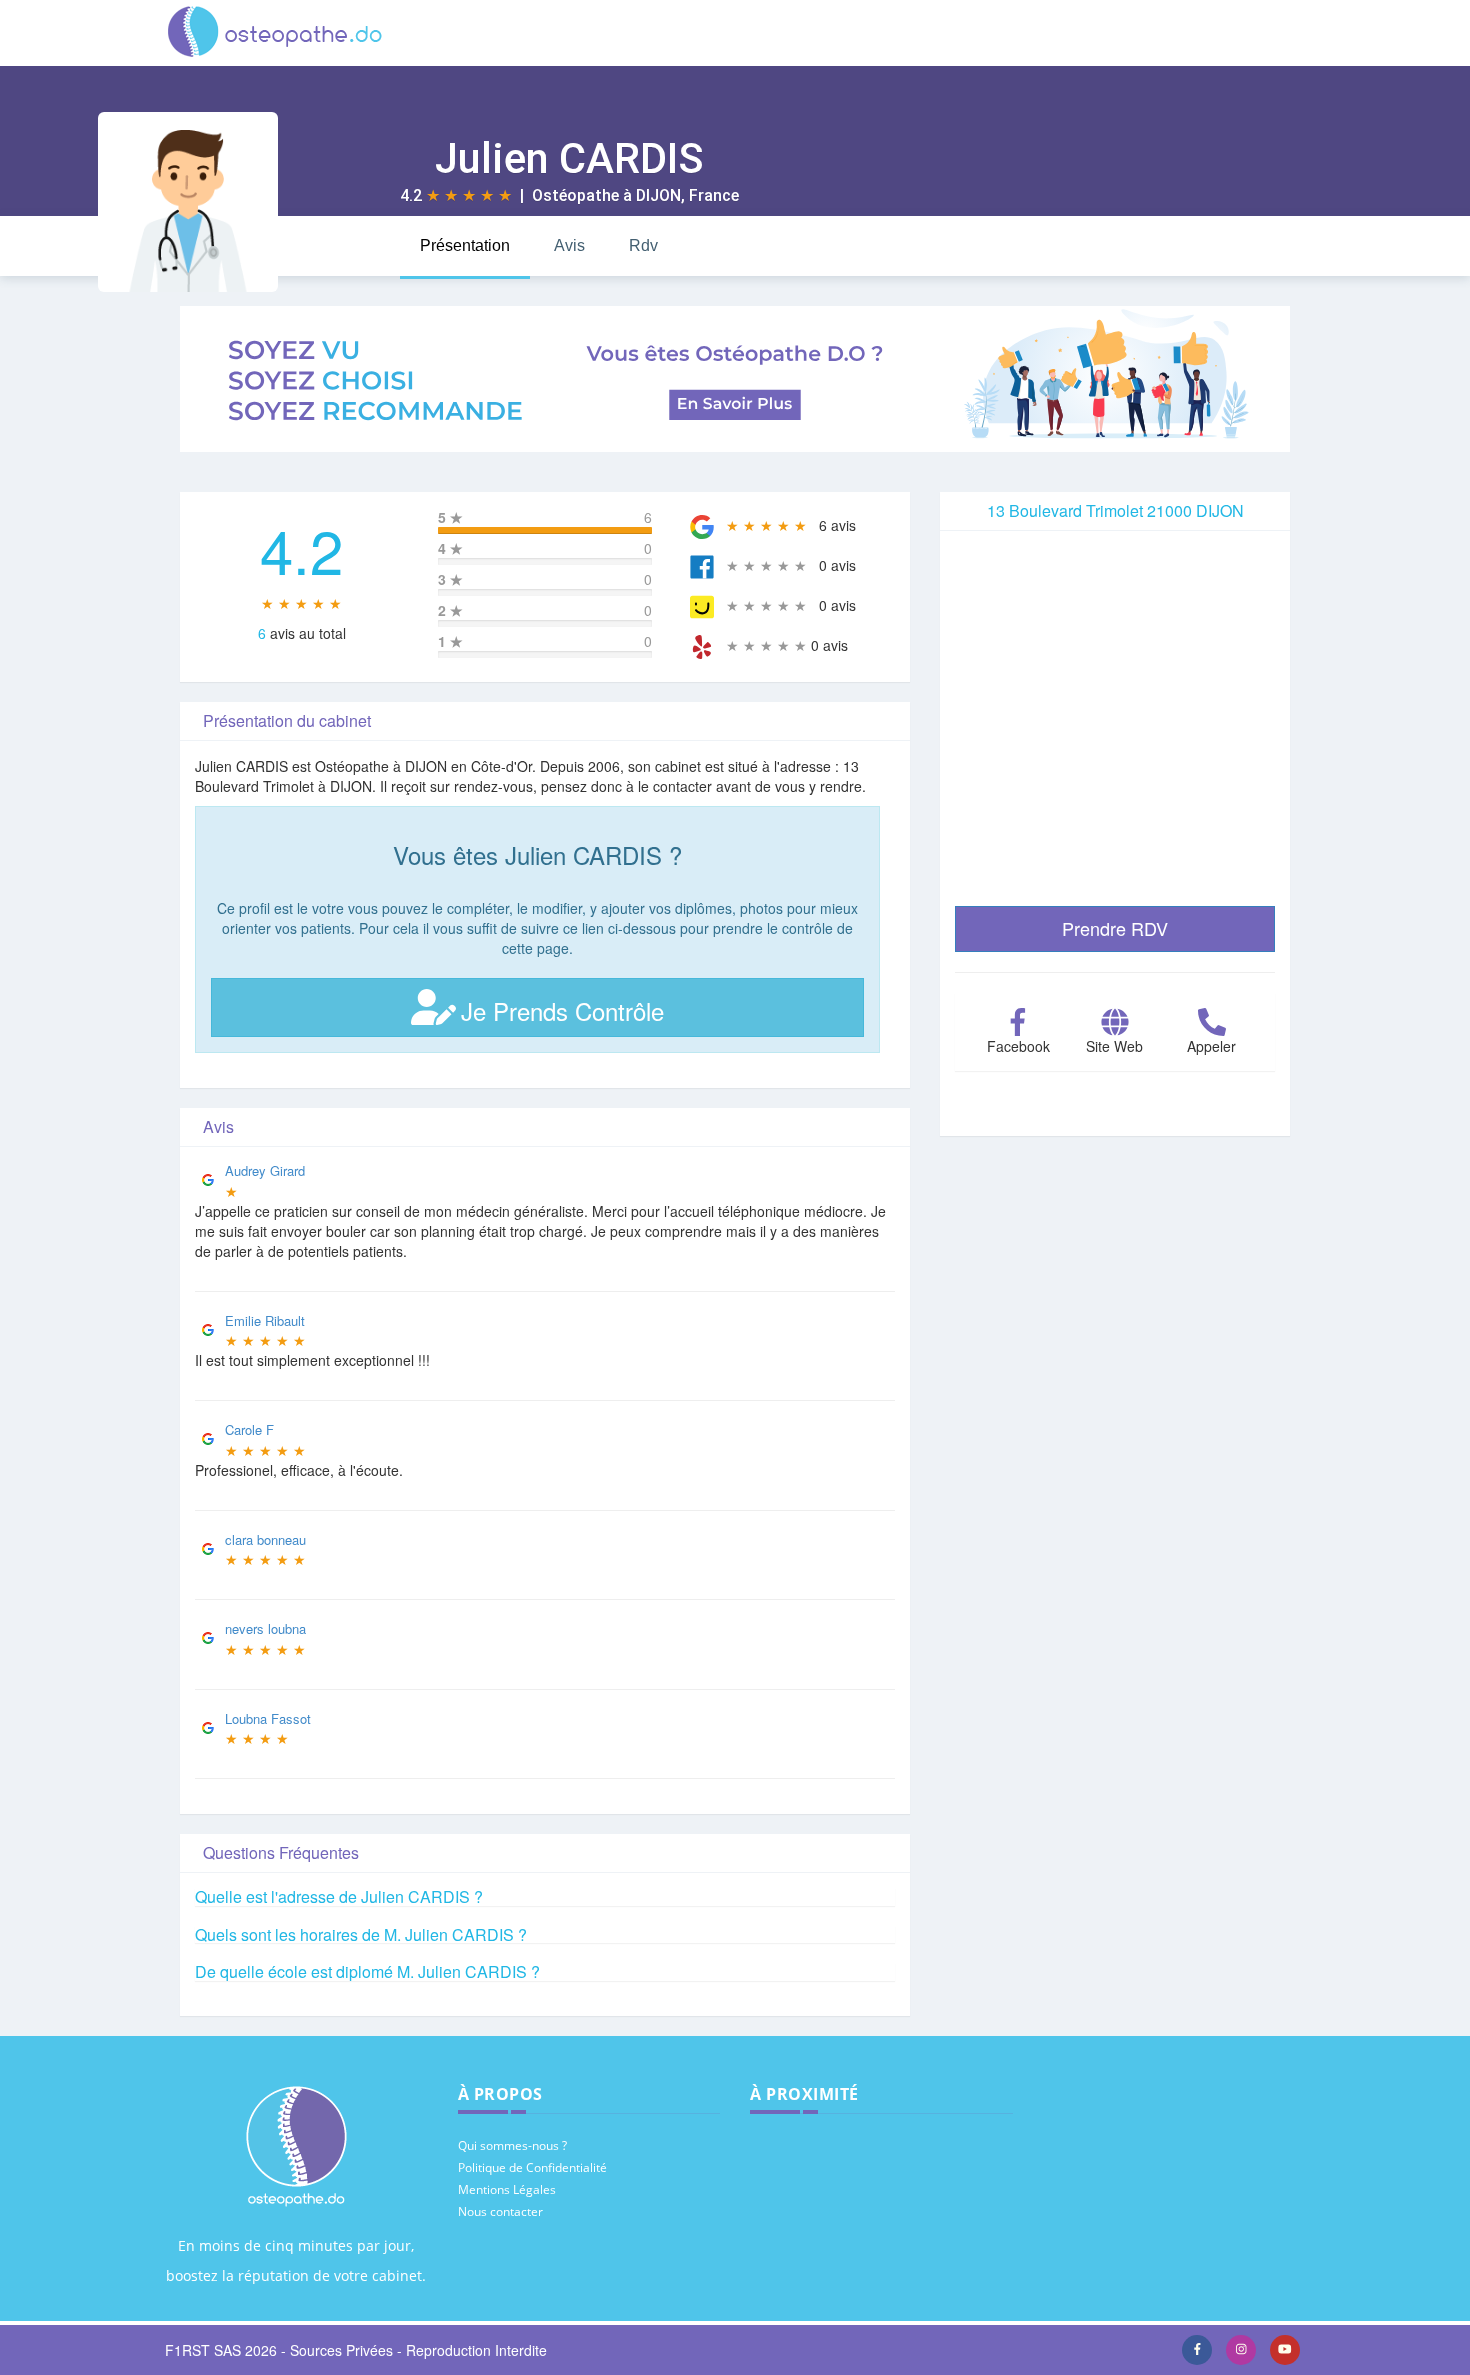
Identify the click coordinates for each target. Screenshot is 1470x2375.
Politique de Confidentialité (532, 2167)
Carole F (249, 1429)
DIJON (658, 195)
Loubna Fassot (268, 1718)
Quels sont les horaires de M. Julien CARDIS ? (361, 1934)
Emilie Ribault (265, 1320)
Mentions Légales (507, 2189)
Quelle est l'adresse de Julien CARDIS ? (339, 1896)
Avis (569, 245)
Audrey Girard (265, 1170)
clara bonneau (265, 1539)
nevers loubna (265, 1628)
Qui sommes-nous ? (512, 2145)
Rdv (643, 245)
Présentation (465, 245)
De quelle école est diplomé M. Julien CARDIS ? (367, 1971)
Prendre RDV (1115, 928)
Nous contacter (500, 2211)
